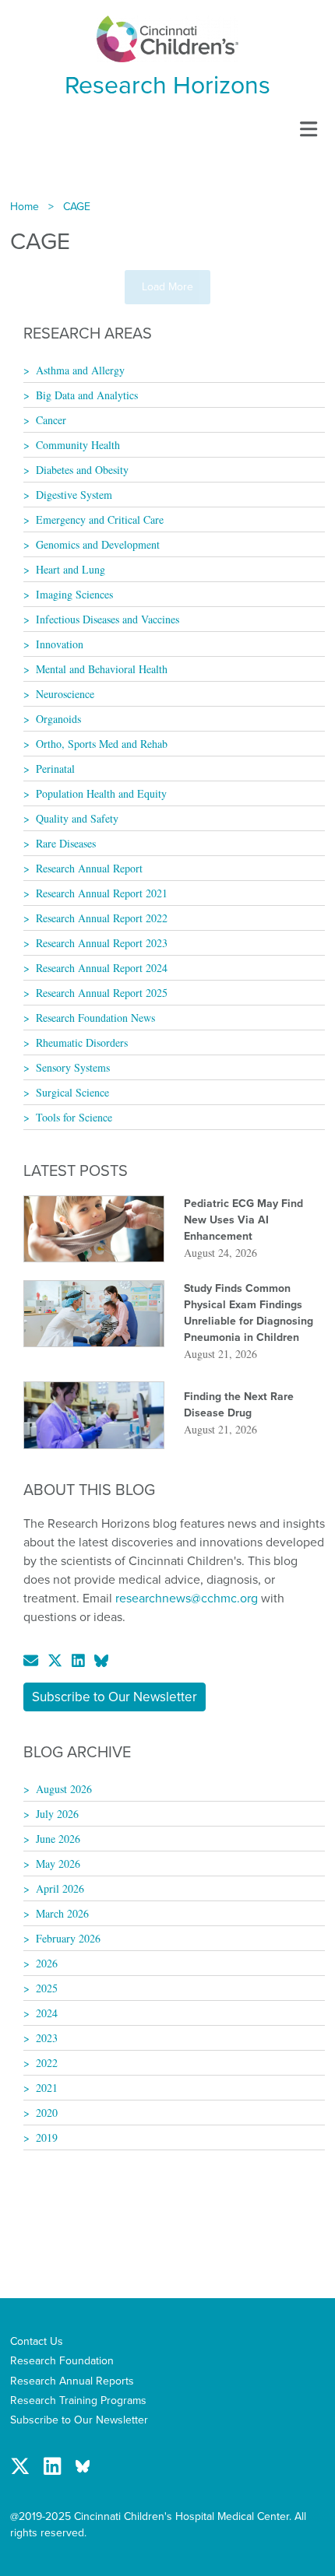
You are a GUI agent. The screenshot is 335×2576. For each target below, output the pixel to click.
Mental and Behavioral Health (102, 669)
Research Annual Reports (72, 2381)
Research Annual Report (89, 868)
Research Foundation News (95, 1018)
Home (25, 207)
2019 (47, 2137)
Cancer (51, 420)
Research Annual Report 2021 (102, 893)
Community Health (78, 445)
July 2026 (57, 1814)
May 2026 (58, 1864)
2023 (47, 2038)
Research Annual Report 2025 (102, 993)
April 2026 (60, 1888)
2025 (47, 1988)
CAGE (77, 207)
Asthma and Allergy (80, 370)
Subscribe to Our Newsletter (115, 1697)
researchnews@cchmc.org (187, 1598)
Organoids (58, 719)
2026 (47, 1963)
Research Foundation (62, 2361)
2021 (47, 2088)
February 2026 (68, 1938)
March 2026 (62, 1913)
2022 (47, 2063)
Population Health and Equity (101, 793)
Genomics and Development (98, 544)
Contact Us (37, 2341)
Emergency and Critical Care (100, 519)
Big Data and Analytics (87, 395)
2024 (47, 2013)
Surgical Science (72, 1092)
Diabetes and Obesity (82, 470)
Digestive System (74, 495)
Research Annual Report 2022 (102, 918)
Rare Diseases (66, 843)
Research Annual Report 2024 (102, 968)
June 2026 (58, 1839)
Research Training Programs (78, 2401)
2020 (47, 2113)
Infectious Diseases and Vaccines (108, 619)
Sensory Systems (73, 1067)
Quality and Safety (77, 818)
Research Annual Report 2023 (102, 943)
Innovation (60, 644)
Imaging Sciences (74, 594)
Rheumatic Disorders (82, 1042)
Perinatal (55, 769)
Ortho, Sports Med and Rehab (102, 744)
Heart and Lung (71, 569)
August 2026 (64, 1789)
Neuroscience (65, 694)
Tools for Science (74, 1117)
